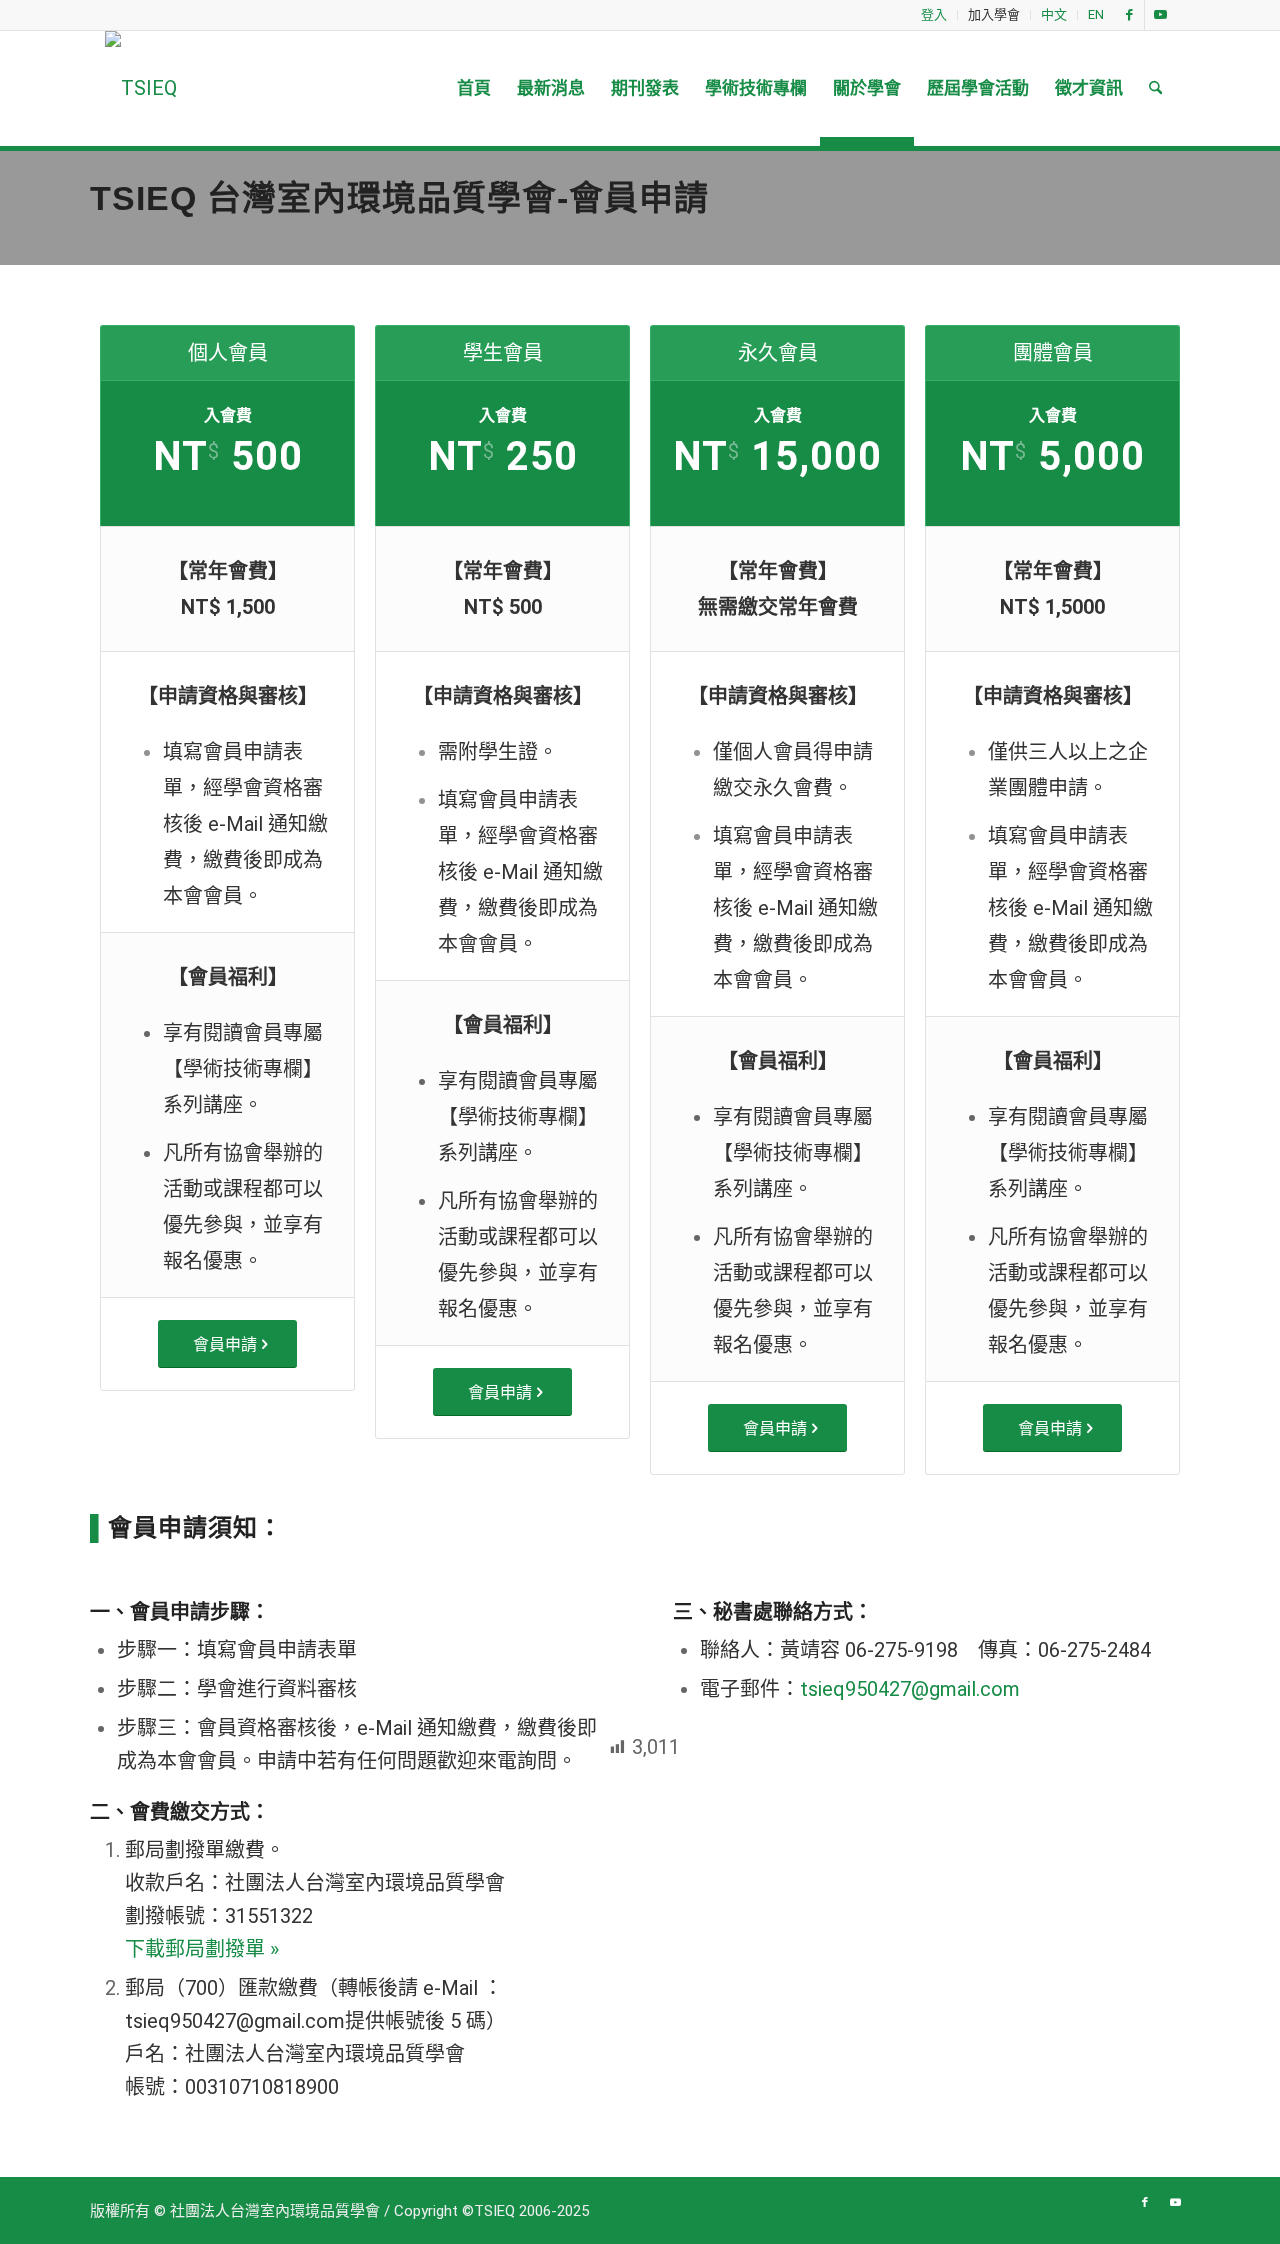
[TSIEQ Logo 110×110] (141, 88)
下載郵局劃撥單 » (202, 1949)
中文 (1054, 14)
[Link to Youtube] (1160, 15)
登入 (934, 14)
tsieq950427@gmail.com (910, 1689)
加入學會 (994, 14)
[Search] (1155, 88)
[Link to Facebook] (1129, 15)
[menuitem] (934, 15)
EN (1096, 14)
